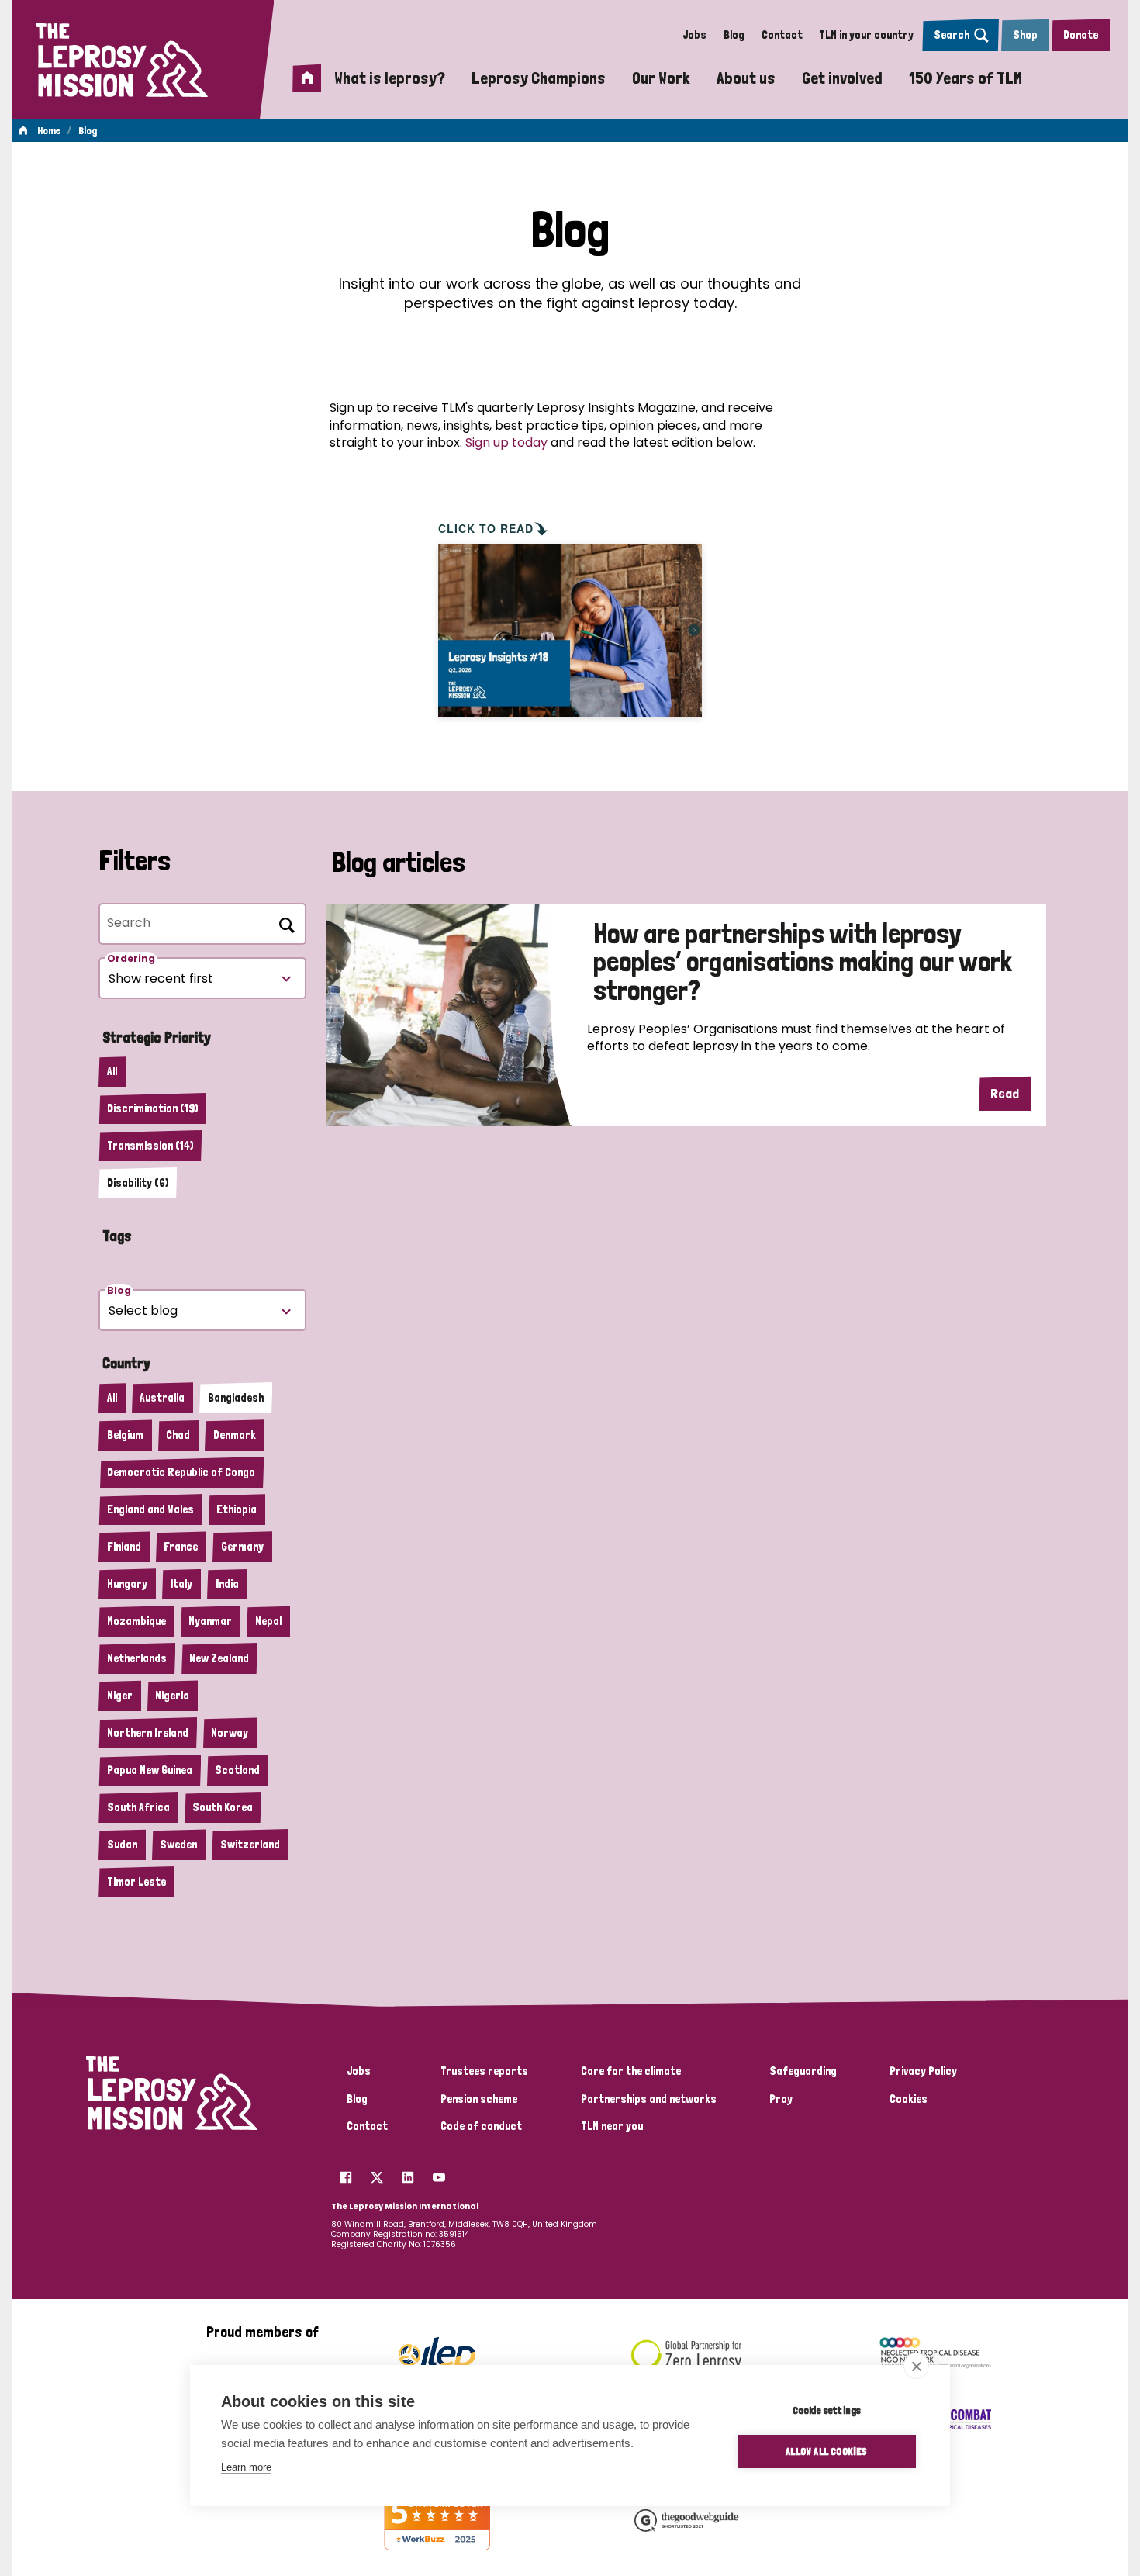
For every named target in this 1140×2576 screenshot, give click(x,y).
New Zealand (219, 1658)
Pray (781, 2099)
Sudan (122, 1845)
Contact (782, 35)
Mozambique (136, 1621)
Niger (120, 1696)
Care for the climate (631, 2071)
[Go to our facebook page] (346, 2173)
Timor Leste (136, 1882)
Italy (181, 1584)
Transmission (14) (150, 1146)
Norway (230, 1733)
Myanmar (210, 1621)
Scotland (237, 1770)
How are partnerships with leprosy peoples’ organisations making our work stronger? (803, 963)
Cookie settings (827, 2410)
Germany (242, 1547)
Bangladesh (236, 1398)
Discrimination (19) (152, 1108)
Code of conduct (481, 2126)
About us (746, 78)
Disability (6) (138, 1183)
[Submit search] (284, 922)
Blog (734, 35)
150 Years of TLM (966, 78)
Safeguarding (803, 2071)
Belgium (125, 1435)
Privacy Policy (923, 2071)
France (181, 1547)
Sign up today (506, 443)
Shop (1025, 35)
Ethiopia (237, 1509)
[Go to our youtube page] (439, 2173)
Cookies (909, 2099)
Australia (162, 1398)
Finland (124, 1547)
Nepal (268, 1621)
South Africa (138, 1807)
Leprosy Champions (539, 78)
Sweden (178, 1845)
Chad (178, 1435)
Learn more (246, 2467)
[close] (916, 2366)
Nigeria (172, 1696)
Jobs (694, 35)
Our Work (661, 78)
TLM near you (612, 2126)
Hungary (127, 1584)
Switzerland (250, 1845)
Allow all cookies (826, 2451)
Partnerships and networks (649, 2099)
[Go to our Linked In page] (408, 2173)
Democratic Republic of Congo (181, 1472)
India (227, 1584)
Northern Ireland (148, 1733)
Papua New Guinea (150, 1770)
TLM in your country (866, 35)
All (112, 1071)
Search (952, 35)
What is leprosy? (390, 78)
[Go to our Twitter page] (377, 2173)
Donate (1081, 35)
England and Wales (150, 1509)
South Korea (223, 1807)
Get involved (842, 78)
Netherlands (137, 1658)
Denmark (235, 1435)
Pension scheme (479, 2099)
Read (1005, 1093)
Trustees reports (484, 2071)
